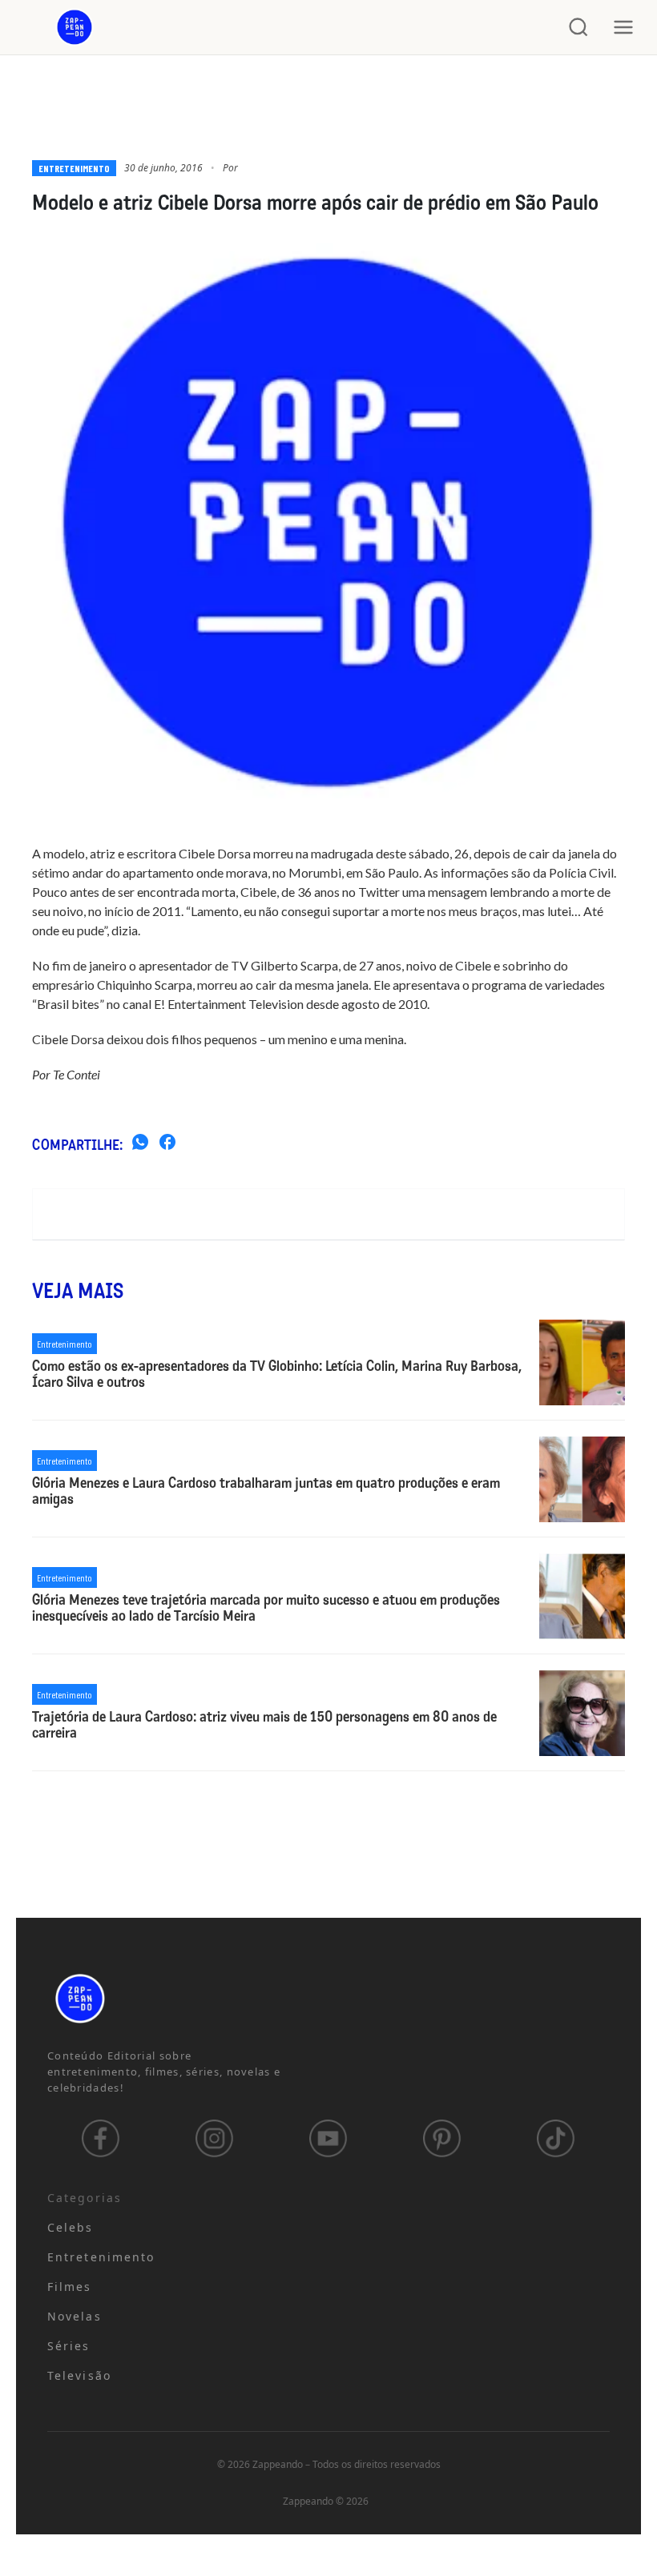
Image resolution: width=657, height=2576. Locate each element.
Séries (69, 2346)
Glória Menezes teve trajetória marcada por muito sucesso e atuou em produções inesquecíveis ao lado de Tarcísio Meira (266, 1609)
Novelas (75, 2316)
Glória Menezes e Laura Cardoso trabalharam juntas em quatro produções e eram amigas (266, 1492)
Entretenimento (74, 168)
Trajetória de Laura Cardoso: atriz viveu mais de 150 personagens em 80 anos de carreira (264, 1726)
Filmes (70, 2287)
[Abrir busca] (578, 27)
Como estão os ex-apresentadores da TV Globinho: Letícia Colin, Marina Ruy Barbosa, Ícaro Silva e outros (277, 1375)
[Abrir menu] (623, 27)
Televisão (79, 2375)
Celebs (71, 2227)
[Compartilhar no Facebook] (167, 1144)
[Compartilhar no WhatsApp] (140, 1144)
